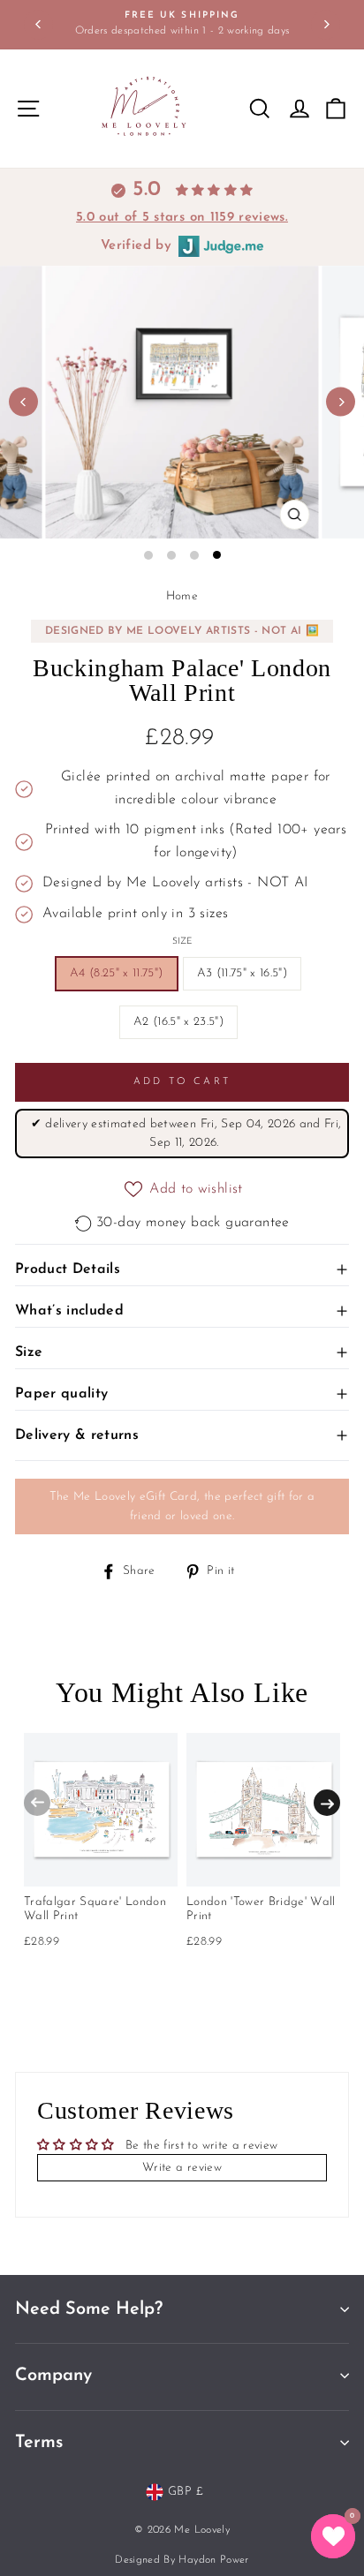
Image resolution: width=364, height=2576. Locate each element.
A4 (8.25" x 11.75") (116, 973)
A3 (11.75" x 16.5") (242, 973)
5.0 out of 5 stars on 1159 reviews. (182, 218)
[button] (333, 2536)
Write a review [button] (182, 2168)
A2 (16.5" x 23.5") (178, 1022)
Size (182, 942)
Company (53, 2376)
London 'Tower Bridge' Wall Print (261, 1909)
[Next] (326, 24)
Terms (39, 2443)
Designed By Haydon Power (182, 2560)
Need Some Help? (89, 2309)
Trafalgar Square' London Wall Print (95, 1909)
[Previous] (38, 24)
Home (182, 596)
